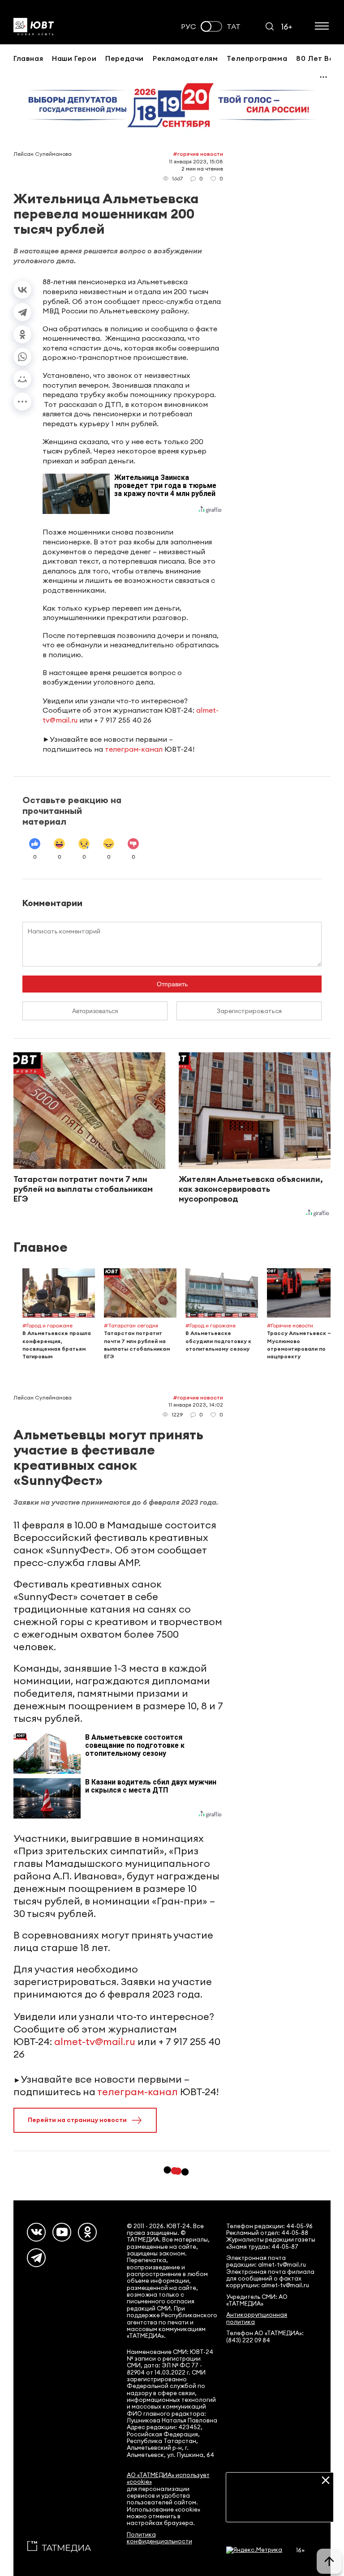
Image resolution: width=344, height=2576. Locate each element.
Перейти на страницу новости (77, 2120)
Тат (234, 27)
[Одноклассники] (22, 334)
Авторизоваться (95, 1011)
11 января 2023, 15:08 (196, 161)
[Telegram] (22, 312)
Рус (189, 27)
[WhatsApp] (22, 357)
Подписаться (280, 2508)
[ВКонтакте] (22, 290)
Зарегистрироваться (249, 1011)
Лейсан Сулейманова (43, 154)
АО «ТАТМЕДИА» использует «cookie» (168, 2478)
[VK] (36, 2232)
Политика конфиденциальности (159, 2538)
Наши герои (74, 58)
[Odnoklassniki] (87, 2232)
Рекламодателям (185, 58)
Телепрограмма (257, 58)
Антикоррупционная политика (257, 2318)
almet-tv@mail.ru (95, 2041)
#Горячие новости (198, 154)
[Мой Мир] (22, 379)
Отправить (172, 984)
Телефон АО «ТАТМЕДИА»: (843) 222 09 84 (265, 2336)
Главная (28, 58)
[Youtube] (62, 2232)
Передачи (125, 58)
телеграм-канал (134, 749)
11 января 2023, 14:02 (196, 1405)
